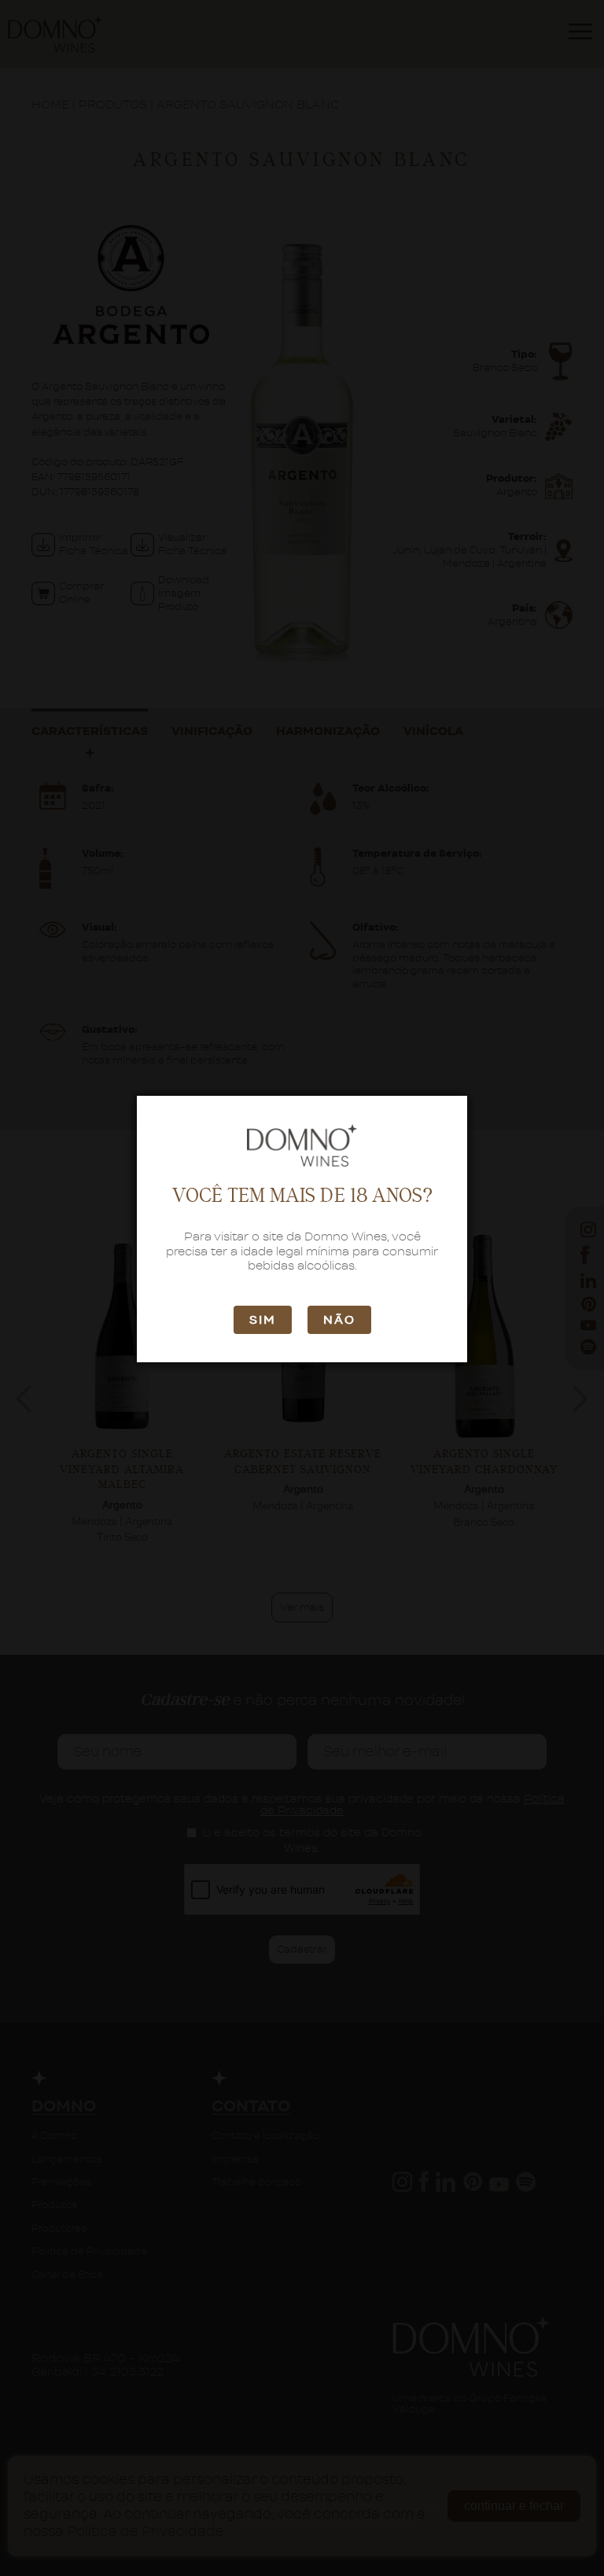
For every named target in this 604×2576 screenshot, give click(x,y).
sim (263, 1320)
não (339, 1320)
